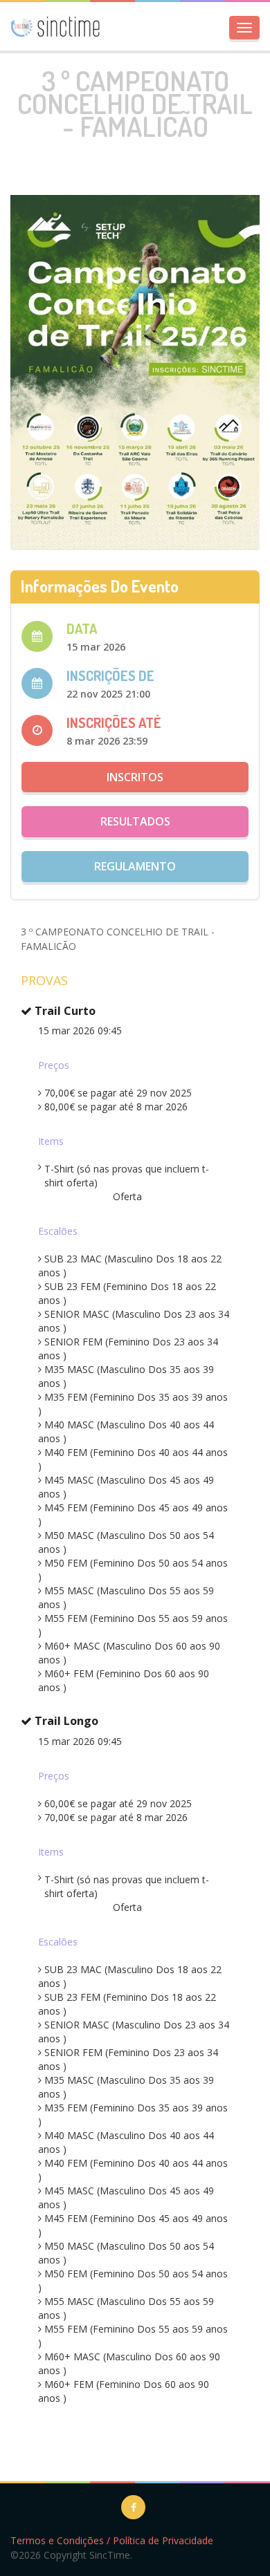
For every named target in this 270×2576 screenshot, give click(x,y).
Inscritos (135, 777)
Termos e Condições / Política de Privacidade (112, 2540)
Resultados (135, 821)
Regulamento (135, 866)
